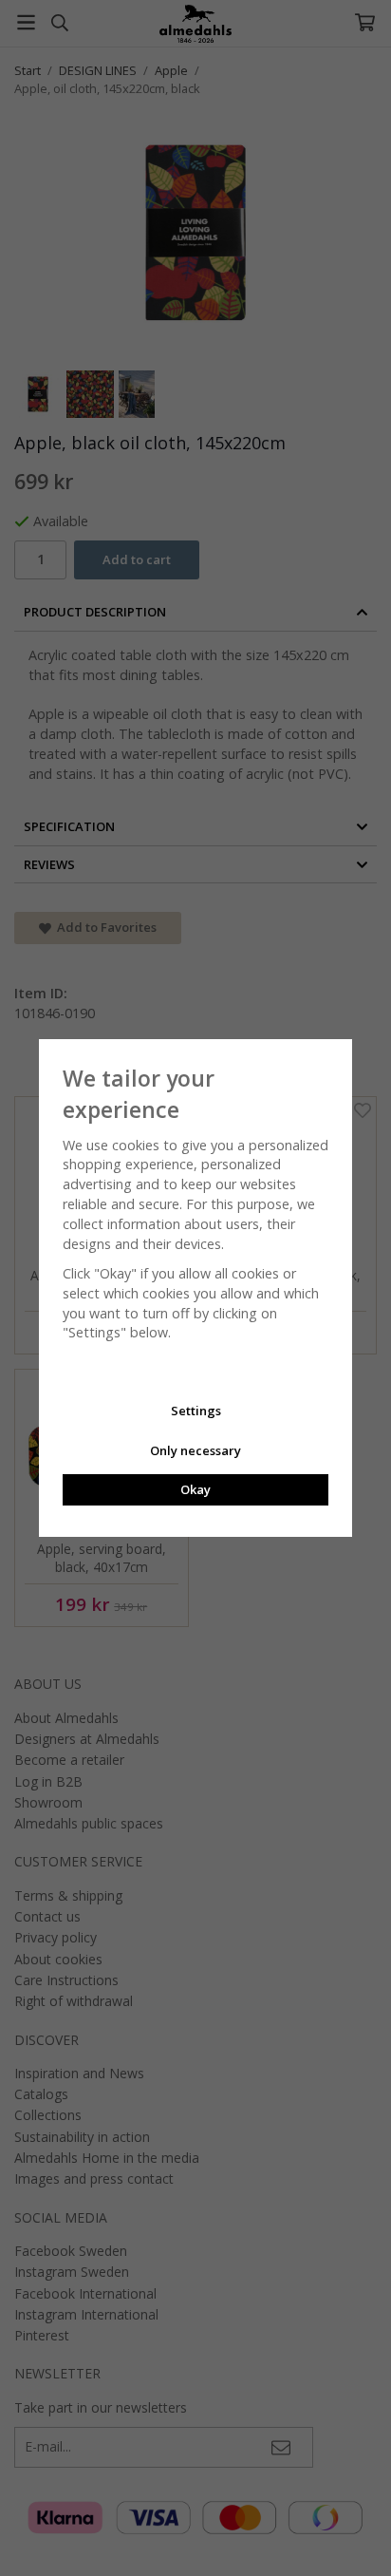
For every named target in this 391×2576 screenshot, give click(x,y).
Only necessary (195, 1450)
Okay (195, 1489)
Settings (196, 1411)
